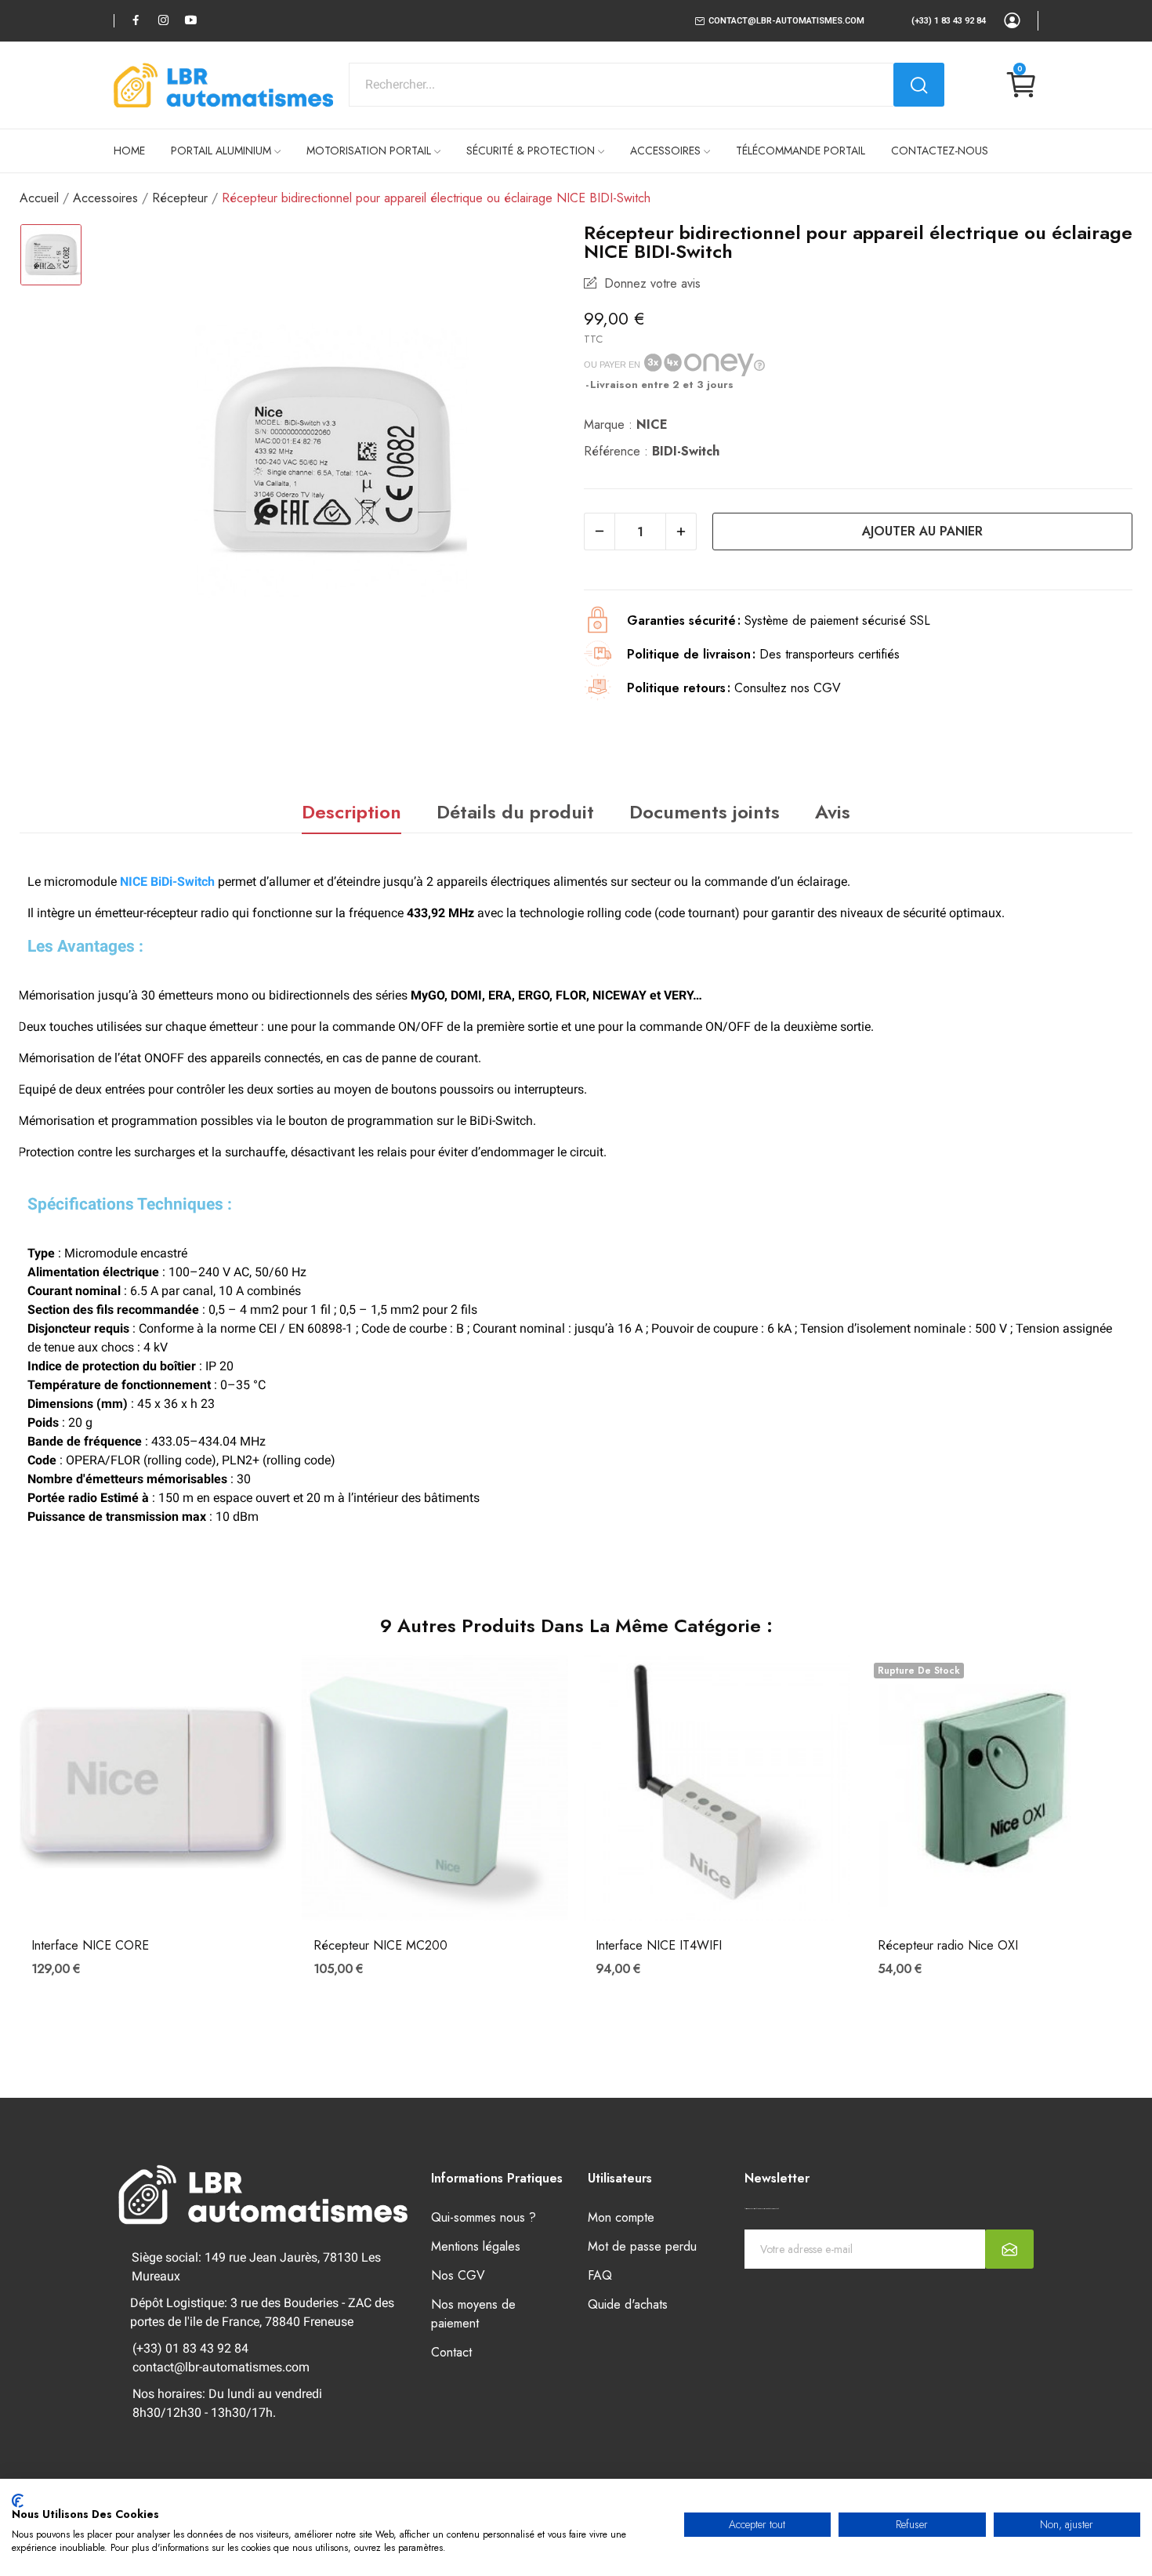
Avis (833, 812)
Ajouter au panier (922, 531)
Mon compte (621, 2217)
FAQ (600, 2275)
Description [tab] (351, 812)
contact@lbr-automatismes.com (786, 21)
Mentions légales (476, 2246)
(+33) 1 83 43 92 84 (949, 21)
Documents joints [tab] (705, 812)
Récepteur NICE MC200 (380, 1946)
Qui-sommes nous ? (484, 2217)
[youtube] (191, 20)
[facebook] (136, 20)
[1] (1009, 2249)
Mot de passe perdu (642, 2246)
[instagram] (163, 20)
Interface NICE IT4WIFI (659, 1946)
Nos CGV (458, 2275)
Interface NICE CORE (90, 1946)
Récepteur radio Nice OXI (948, 1946)
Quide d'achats (628, 2304)
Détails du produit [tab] (515, 812)
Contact (451, 2352)
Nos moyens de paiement (473, 2314)
